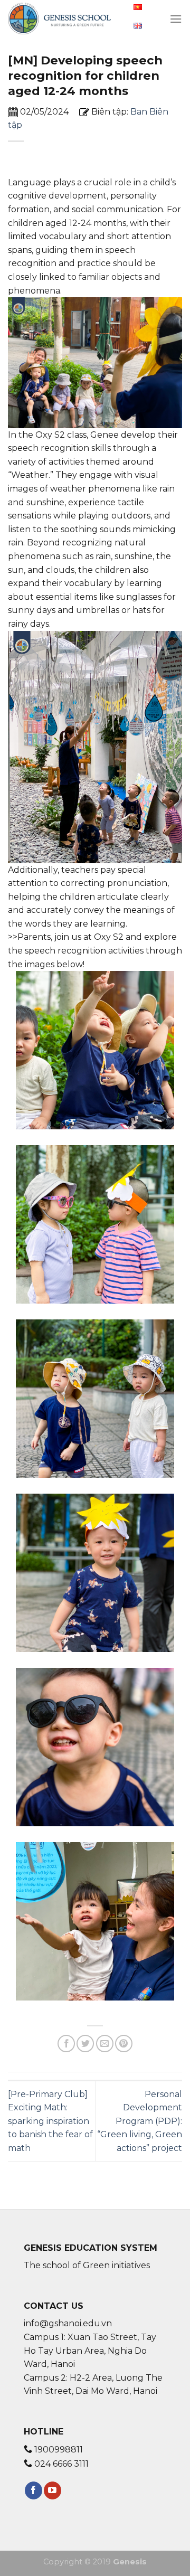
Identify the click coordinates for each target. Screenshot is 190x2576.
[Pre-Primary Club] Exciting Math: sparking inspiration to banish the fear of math (50, 2121)
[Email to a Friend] (105, 2044)
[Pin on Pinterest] (124, 2044)
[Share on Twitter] (85, 2044)
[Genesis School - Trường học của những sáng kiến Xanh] (60, 18)
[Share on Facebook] (66, 2044)
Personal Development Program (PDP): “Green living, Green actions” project (140, 2121)
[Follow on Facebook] (34, 2490)
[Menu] (176, 19)
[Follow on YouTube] (53, 2490)
